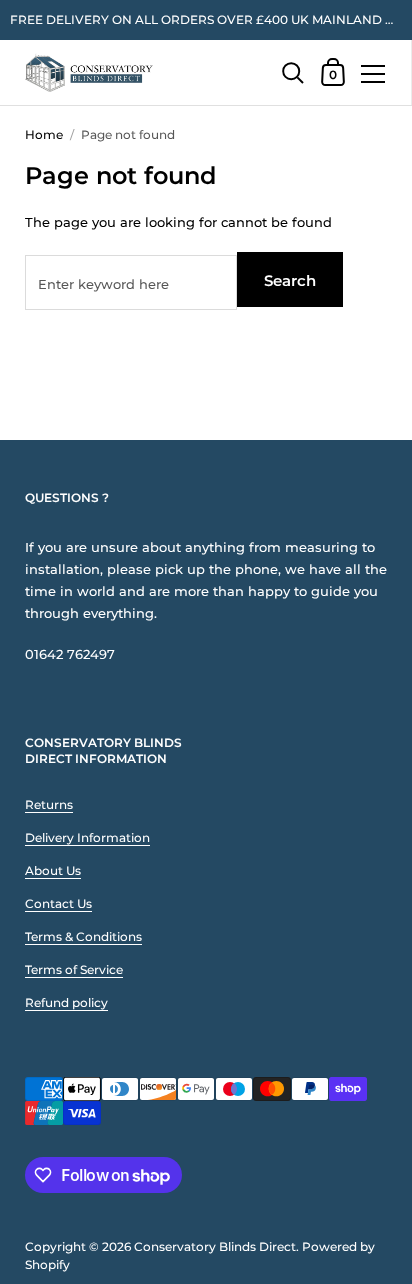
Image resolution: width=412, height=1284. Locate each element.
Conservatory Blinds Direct (215, 1246)
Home (44, 134)
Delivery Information (87, 837)
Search (290, 280)
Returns (49, 804)
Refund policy (66, 1002)
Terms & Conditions (83, 936)
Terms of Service (74, 969)
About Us (53, 870)
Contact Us (58, 903)
